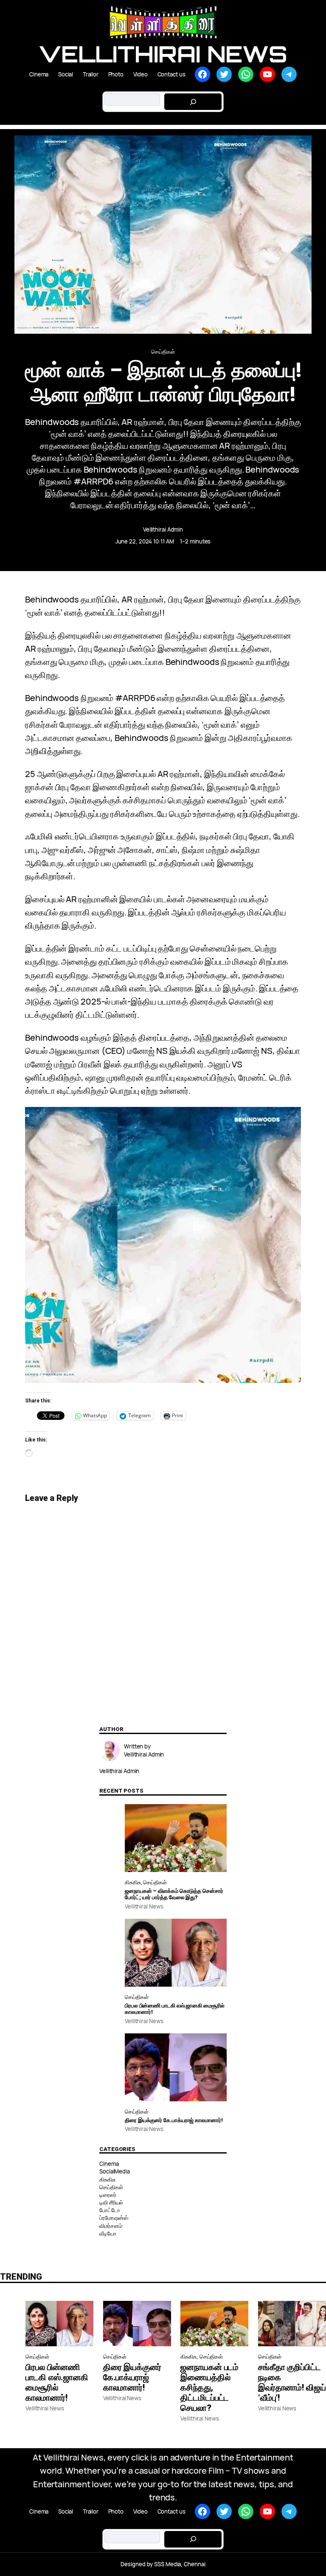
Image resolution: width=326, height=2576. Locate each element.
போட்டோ (110, 2210)
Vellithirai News (163, 54)
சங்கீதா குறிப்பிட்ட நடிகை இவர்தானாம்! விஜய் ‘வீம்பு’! (292, 2382)
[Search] (193, 102)
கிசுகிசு (133, 1882)
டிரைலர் (108, 2195)
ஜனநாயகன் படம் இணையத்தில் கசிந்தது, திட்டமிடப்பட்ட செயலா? (209, 2387)
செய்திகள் (163, 352)
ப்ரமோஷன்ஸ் (114, 2218)
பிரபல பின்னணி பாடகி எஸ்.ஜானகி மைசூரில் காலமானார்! (175, 2009)
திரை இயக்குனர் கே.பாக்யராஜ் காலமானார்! (174, 2120)
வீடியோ (108, 2233)
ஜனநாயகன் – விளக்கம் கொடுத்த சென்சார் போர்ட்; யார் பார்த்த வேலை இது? (174, 1894)
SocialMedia (115, 2171)
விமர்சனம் (111, 2226)
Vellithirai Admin (163, 529)
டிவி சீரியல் (111, 2202)
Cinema (109, 2164)
